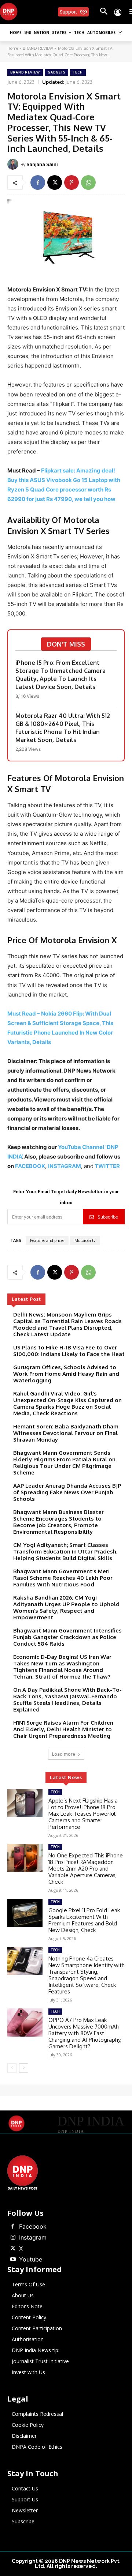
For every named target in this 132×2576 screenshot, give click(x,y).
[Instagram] (13, 2238)
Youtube (31, 2259)
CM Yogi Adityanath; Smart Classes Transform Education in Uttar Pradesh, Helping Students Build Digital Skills (65, 1551)
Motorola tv (85, 1240)
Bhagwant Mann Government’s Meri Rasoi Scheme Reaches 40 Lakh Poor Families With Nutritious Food (63, 1578)
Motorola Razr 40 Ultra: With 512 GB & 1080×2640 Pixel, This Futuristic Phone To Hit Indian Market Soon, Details (63, 728)
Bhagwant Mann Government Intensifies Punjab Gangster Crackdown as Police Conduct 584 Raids (67, 1637)
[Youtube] (13, 2260)
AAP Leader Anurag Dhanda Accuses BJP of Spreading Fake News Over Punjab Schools (67, 1492)
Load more (64, 1754)
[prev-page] (12, 2068)
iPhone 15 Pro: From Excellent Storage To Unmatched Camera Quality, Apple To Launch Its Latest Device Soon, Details (60, 675)
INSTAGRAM (65, 1166)
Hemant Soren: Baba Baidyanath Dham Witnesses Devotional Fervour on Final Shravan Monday (66, 1433)
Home (13, 48)
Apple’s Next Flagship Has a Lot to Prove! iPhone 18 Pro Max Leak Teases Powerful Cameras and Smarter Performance (83, 1814)
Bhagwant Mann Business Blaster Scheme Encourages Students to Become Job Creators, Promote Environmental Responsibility (58, 1522)
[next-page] (24, 2068)
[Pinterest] (71, 182)
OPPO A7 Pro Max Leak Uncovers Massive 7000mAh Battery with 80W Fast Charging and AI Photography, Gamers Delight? (85, 2033)
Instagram (33, 2237)
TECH (78, 72)
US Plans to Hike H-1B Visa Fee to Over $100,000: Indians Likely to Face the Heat (69, 1351)
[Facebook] (38, 182)
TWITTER (107, 1166)
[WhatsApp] (88, 182)
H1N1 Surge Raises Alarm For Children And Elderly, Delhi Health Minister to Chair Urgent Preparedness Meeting (63, 1729)
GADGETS (56, 72)
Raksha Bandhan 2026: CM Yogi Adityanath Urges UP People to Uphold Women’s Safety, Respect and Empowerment (66, 1607)
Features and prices (47, 1240)
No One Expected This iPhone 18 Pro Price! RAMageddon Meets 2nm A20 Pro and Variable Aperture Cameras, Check (86, 1869)
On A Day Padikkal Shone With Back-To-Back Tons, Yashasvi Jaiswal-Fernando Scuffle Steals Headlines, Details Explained (67, 1700)
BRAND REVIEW (38, 48)
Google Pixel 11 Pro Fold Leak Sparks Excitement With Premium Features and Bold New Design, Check (84, 1920)
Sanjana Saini (42, 164)
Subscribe (108, 1217)
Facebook (33, 2226)
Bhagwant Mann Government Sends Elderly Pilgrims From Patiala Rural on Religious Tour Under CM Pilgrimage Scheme (64, 1463)
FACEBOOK (30, 1166)
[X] (55, 182)
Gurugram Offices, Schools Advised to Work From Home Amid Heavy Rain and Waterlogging (66, 1374)
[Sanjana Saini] (14, 164)
